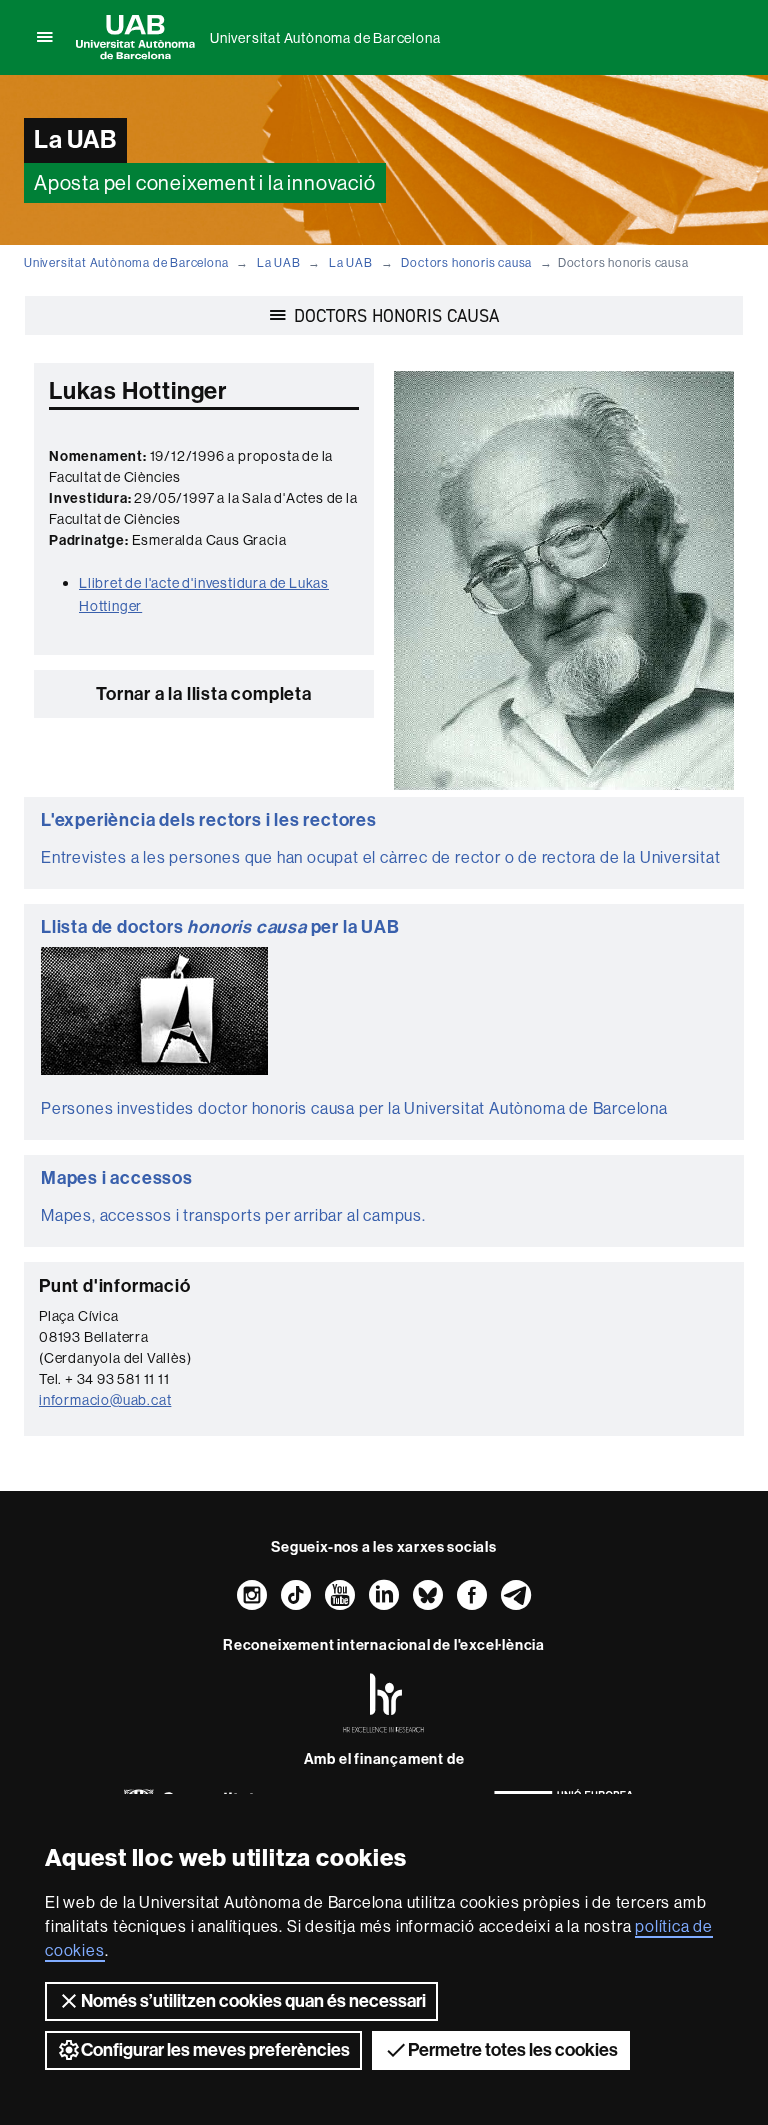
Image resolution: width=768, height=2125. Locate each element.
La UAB (279, 262)
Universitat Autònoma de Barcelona (325, 38)
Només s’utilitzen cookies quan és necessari (253, 2001)
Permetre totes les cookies (513, 2050)
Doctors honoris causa (466, 262)
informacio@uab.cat (105, 1400)
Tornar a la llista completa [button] (204, 694)
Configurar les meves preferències (215, 2050)
